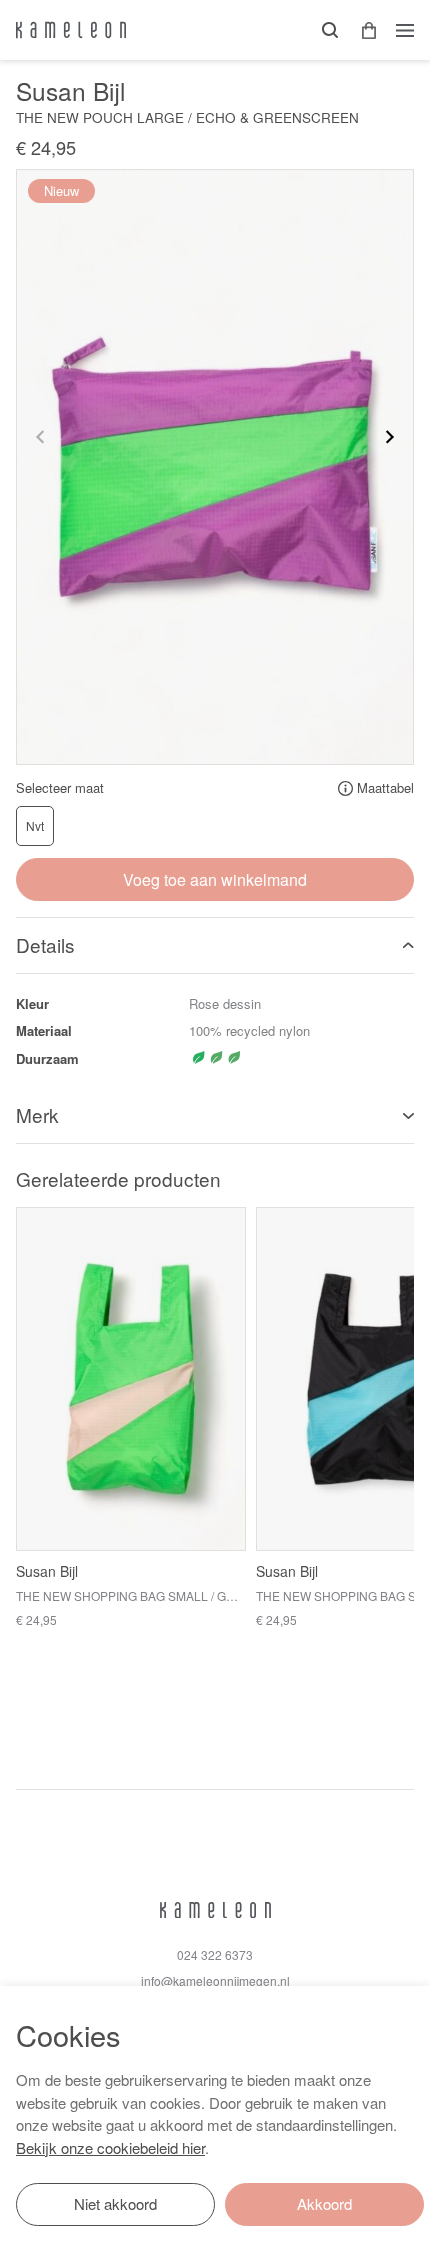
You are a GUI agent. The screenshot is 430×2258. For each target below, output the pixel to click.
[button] (362, 30)
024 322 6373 (215, 1954)
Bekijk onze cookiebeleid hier (110, 2147)
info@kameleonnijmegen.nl (215, 1980)
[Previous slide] (41, 437)
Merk (37, 1114)
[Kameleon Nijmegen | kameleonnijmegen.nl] (71, 30)
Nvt (35, 825)
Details (45, 944)
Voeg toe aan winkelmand (215, 879)
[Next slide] (389, 437)
